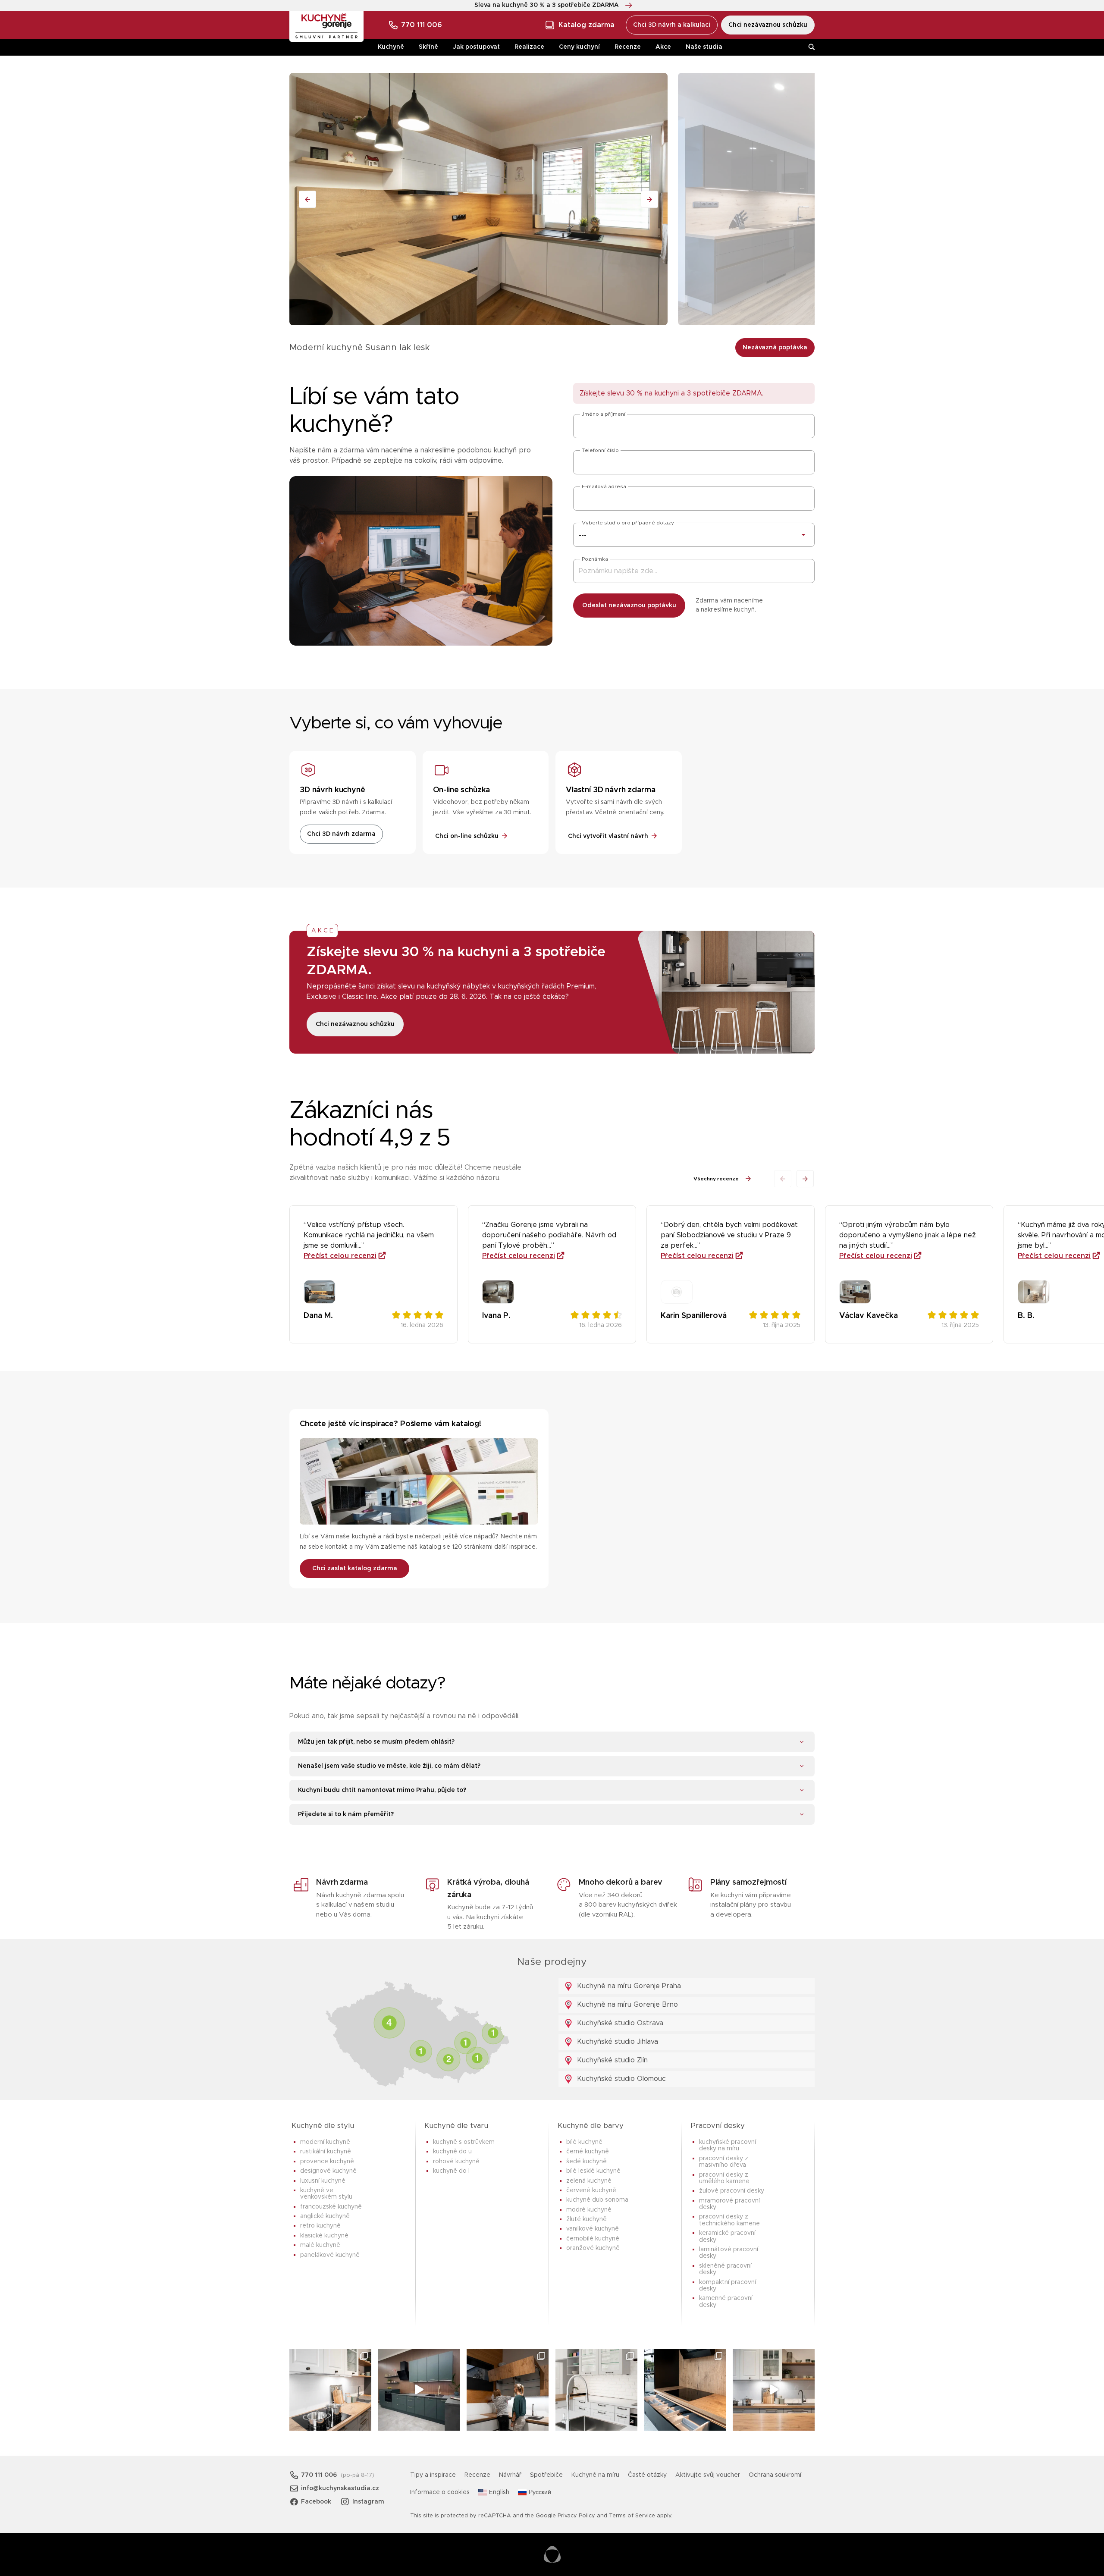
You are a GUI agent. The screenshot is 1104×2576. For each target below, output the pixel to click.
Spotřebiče (546, 2475)
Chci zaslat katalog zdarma (355, 1569)
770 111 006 (422, 25)
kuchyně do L (451, 2171)
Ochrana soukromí (775, 2475)
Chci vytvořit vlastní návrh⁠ (608, 836)
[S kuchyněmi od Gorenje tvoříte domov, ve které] (508, 2390)
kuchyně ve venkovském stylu (326, 2194)
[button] (805, 1179)
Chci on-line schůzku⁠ (467, 836)
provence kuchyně (327, 2162)
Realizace (529, 47)
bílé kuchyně (584, 2142)
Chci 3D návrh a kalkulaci (672, 25)
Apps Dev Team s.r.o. (552, 2554)
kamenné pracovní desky (726, 2301)
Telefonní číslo (600, 450)
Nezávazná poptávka (775, 348)
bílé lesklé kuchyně (593, 2171)
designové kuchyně (328, 2171)
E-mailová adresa (604, 486)
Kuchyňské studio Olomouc (620, 2079)
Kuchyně (391, 47)
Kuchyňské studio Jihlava (616, 2042)
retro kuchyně (320, 2226)
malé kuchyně (320, 2245)
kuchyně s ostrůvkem (464, 2142)
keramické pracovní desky (727, 2236)
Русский (540, 2492)
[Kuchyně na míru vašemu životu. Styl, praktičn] (685, 2390)
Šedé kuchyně (586, 2162)
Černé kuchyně (588, 2152)
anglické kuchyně (325, 2216)
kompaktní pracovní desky (728, 2286)
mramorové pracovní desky (729, 2204)
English (499, 2492)
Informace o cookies (440, 2492)
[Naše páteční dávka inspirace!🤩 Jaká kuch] (419, 2390)
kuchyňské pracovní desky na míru (728, 2145)
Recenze (628, 47)
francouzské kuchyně (331, 2207)
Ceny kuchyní (579, 47)
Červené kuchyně (591, 2190)
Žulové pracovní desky (732, 2191)
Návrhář (510, 2475)
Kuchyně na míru (595, 2475)
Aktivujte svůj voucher (708, 2475)
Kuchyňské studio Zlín (611, 2060)
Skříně (428, 47)
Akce (663, 47)
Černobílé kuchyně (593, 2239)
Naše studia (704, 47)
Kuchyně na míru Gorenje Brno (626, 2005)
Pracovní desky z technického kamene (729, 2220)
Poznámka (595, 559)
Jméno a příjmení (604, 414)
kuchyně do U (452, 2152)
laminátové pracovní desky (729, 2253)
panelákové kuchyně (330, 2255)
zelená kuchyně (589, 2181)
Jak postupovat (476, 47)
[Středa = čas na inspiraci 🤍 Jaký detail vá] (774, 2390)
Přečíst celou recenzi (340, 1256)
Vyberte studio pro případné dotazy (628, 523)
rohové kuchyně (456, 2162)
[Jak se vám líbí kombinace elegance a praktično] (596, 2390)
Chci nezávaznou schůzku (768, 25)
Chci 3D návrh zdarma (341, 834)
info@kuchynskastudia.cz (340, 2488)
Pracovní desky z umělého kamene (724, 2178)
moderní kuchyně (325, 2142)
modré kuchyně (589, 2210)
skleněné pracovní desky (725, 2269)
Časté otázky (647, 2475)
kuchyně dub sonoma (597, 2200)
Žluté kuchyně (586, 2219)
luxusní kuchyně (323, 2181)
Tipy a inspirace (433, 2475)
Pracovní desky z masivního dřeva (724, 2162)
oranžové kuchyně (593, 2248)
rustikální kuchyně (326, 2152)
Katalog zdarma (586, 25)
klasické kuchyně (324, 2236)
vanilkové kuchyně (593, 2229)
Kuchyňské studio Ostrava (619, 2023)
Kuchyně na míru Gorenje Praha (628, 1986)
